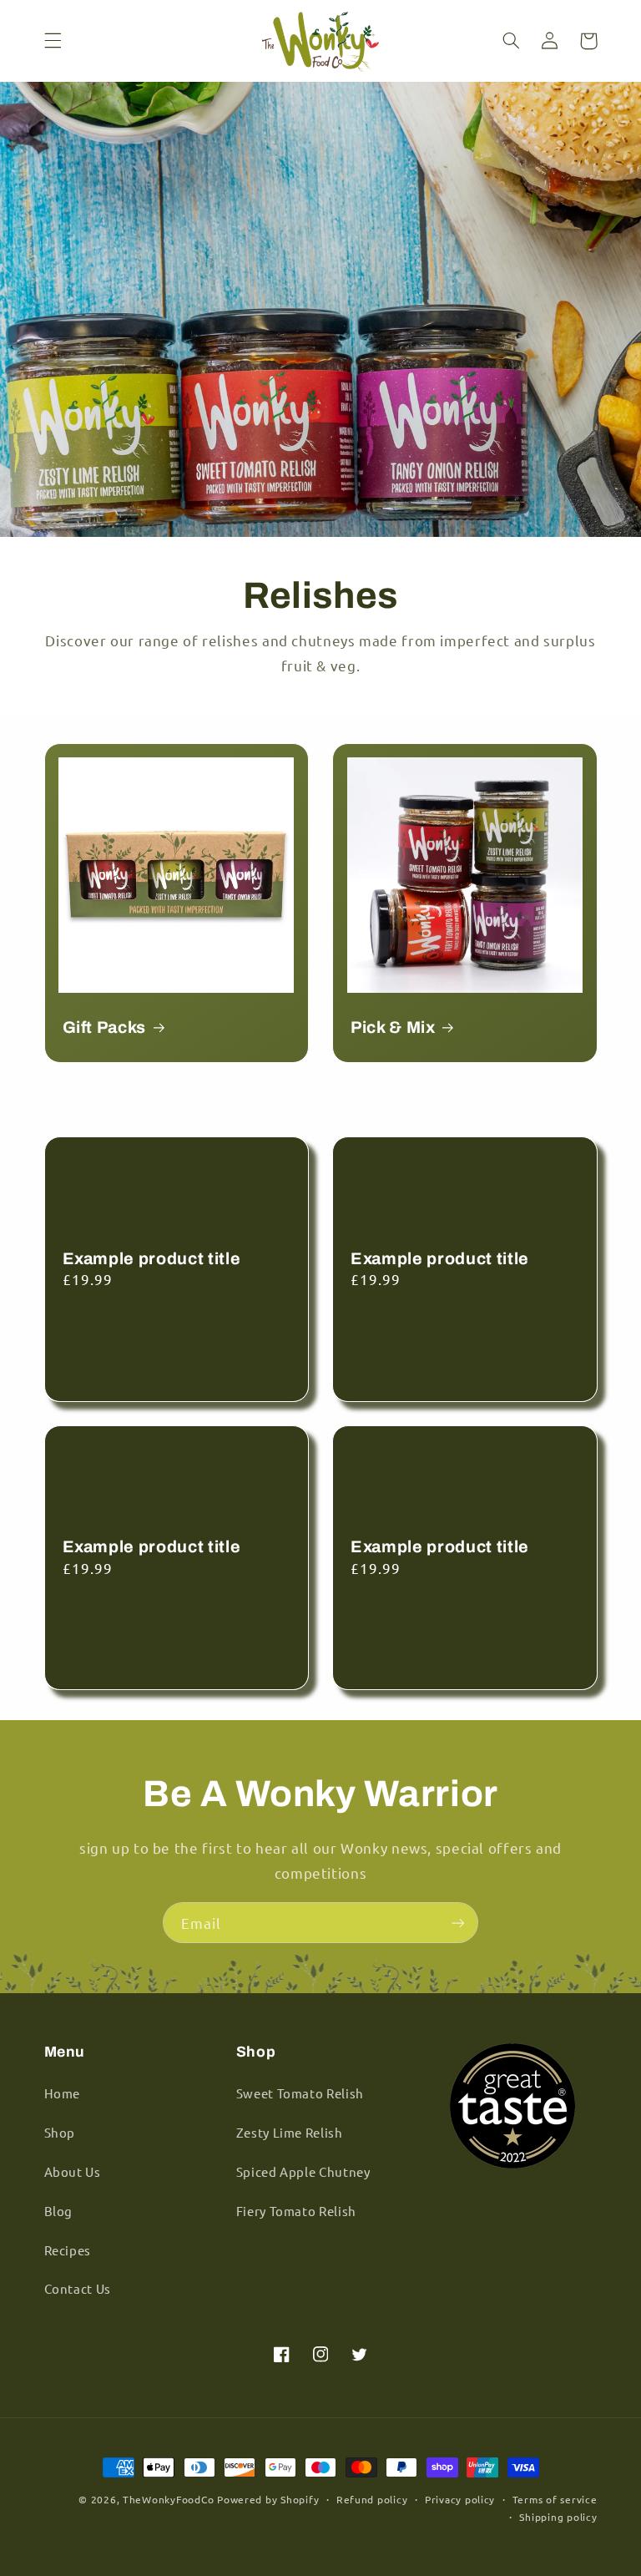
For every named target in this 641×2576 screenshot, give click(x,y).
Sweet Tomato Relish (300, 2093)
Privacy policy (460, 2499)
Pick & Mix (393, 1027)
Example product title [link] (152, 1259)
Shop (60, 2132)
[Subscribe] (458, 1923)
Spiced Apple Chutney (303, 2171)
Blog (59, 2211)
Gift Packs (105, 1027)
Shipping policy (558, 2517)
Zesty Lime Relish (290, 2132)
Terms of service (555, 2499)
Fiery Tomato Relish (296, 2211)
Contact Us (78, 2288)
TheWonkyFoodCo (168, 2499)
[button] (53, 41)
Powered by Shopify (268, 2499)
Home (63, 2093)
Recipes (68, 2250)
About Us (73, 2171)
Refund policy (372, 2499)
